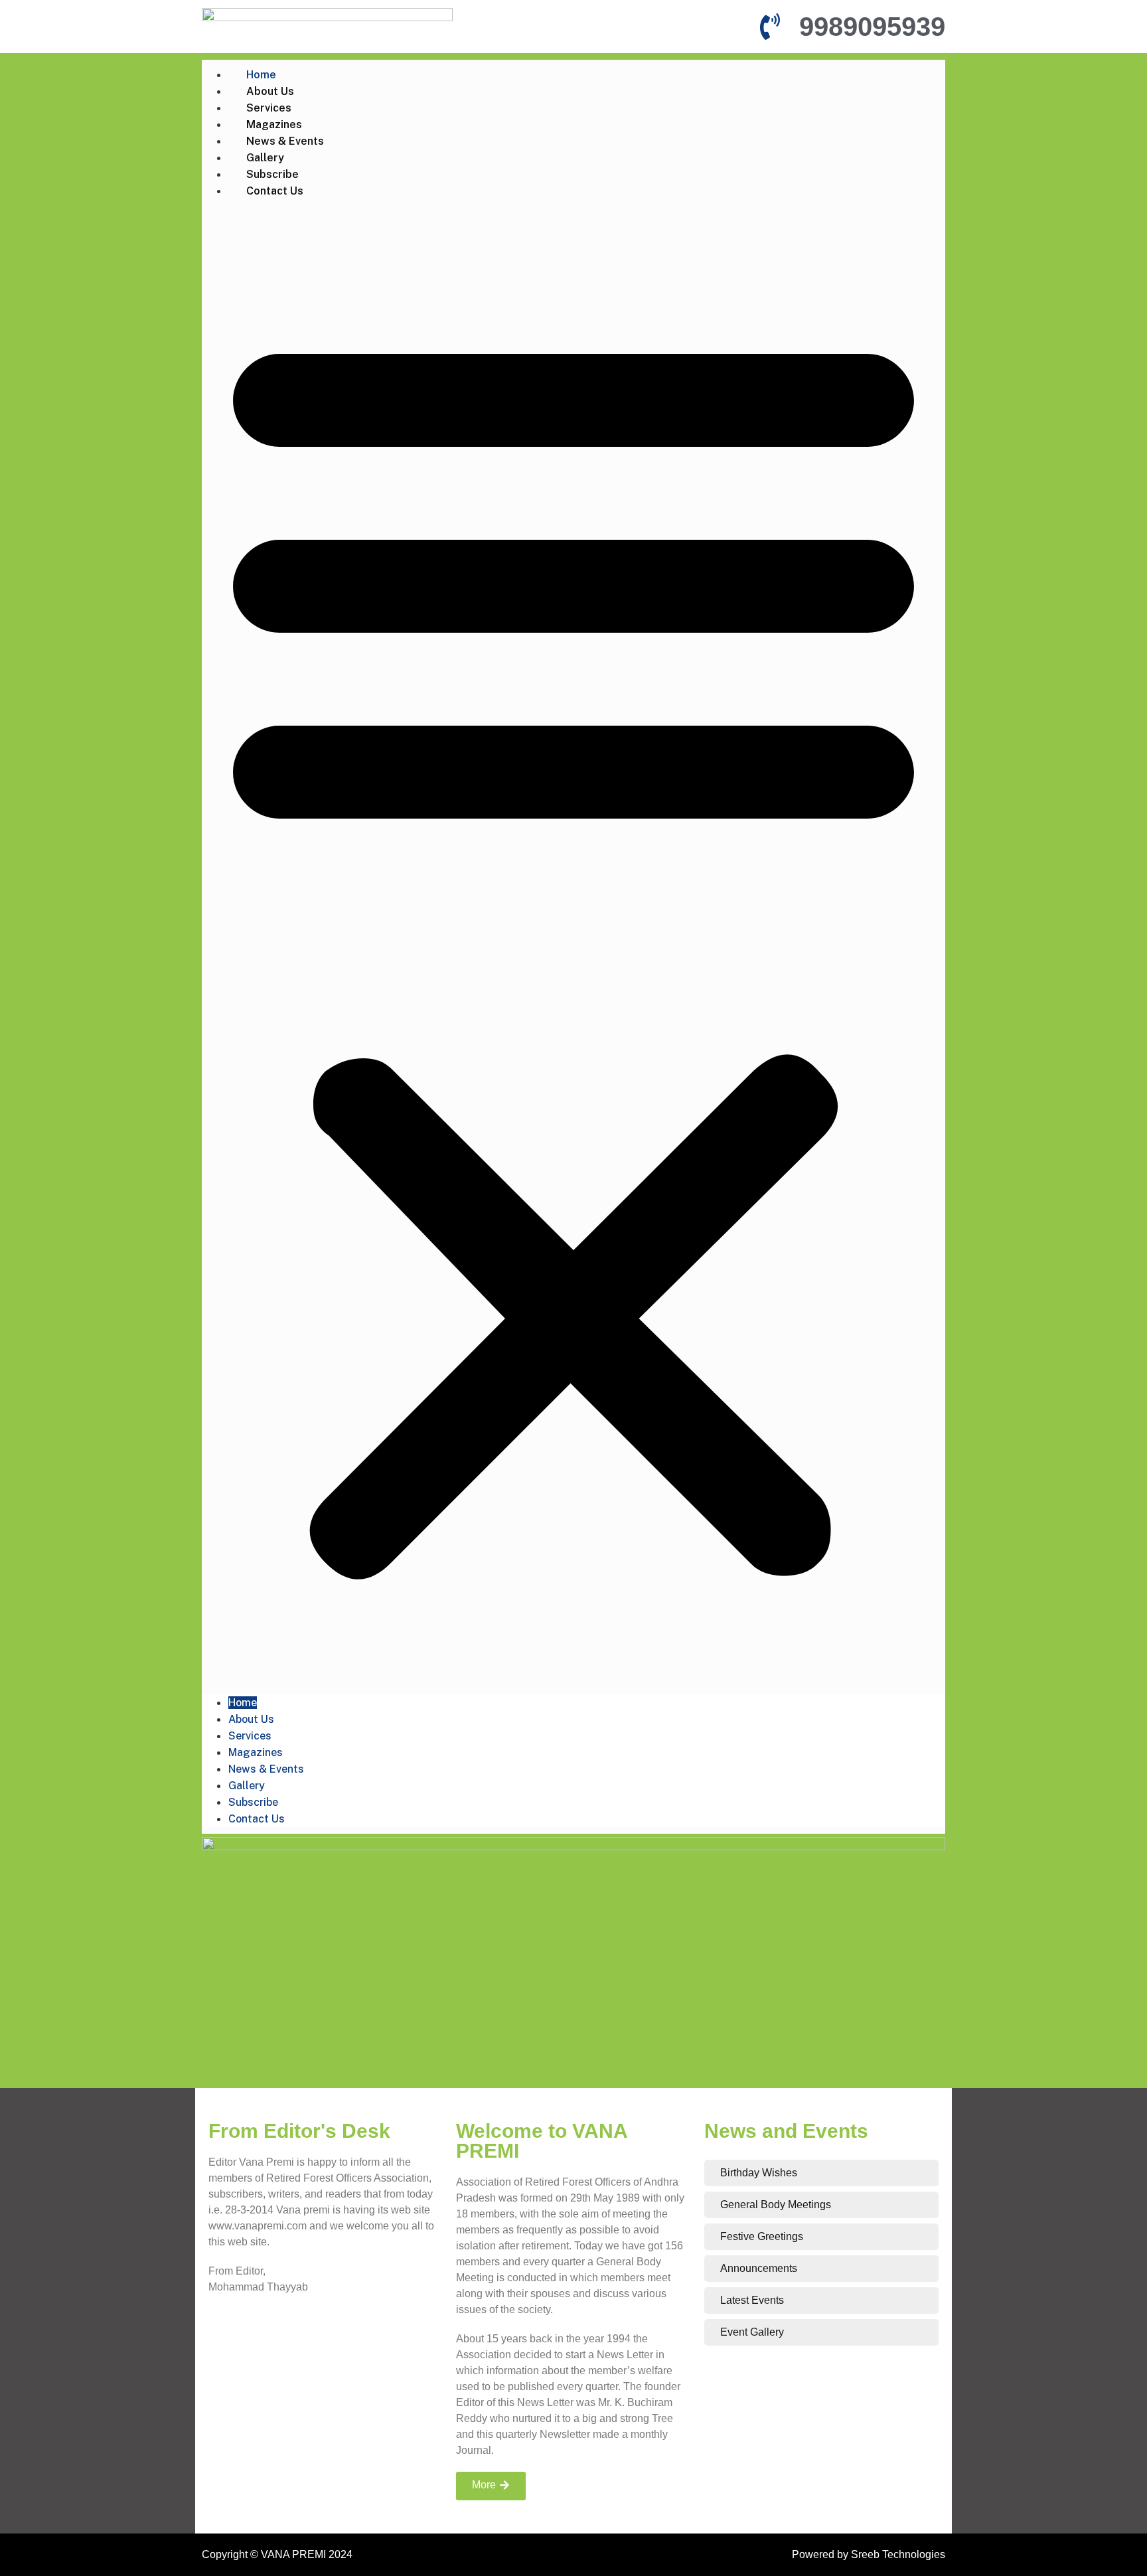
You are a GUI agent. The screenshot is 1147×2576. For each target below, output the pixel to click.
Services (269, 108)
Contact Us (275, 191)
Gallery (265, 158)
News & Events (285, 141)
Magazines (274, 124)
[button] (573, 947)
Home (261, 75)
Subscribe (272, 174)
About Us (270, 91)
